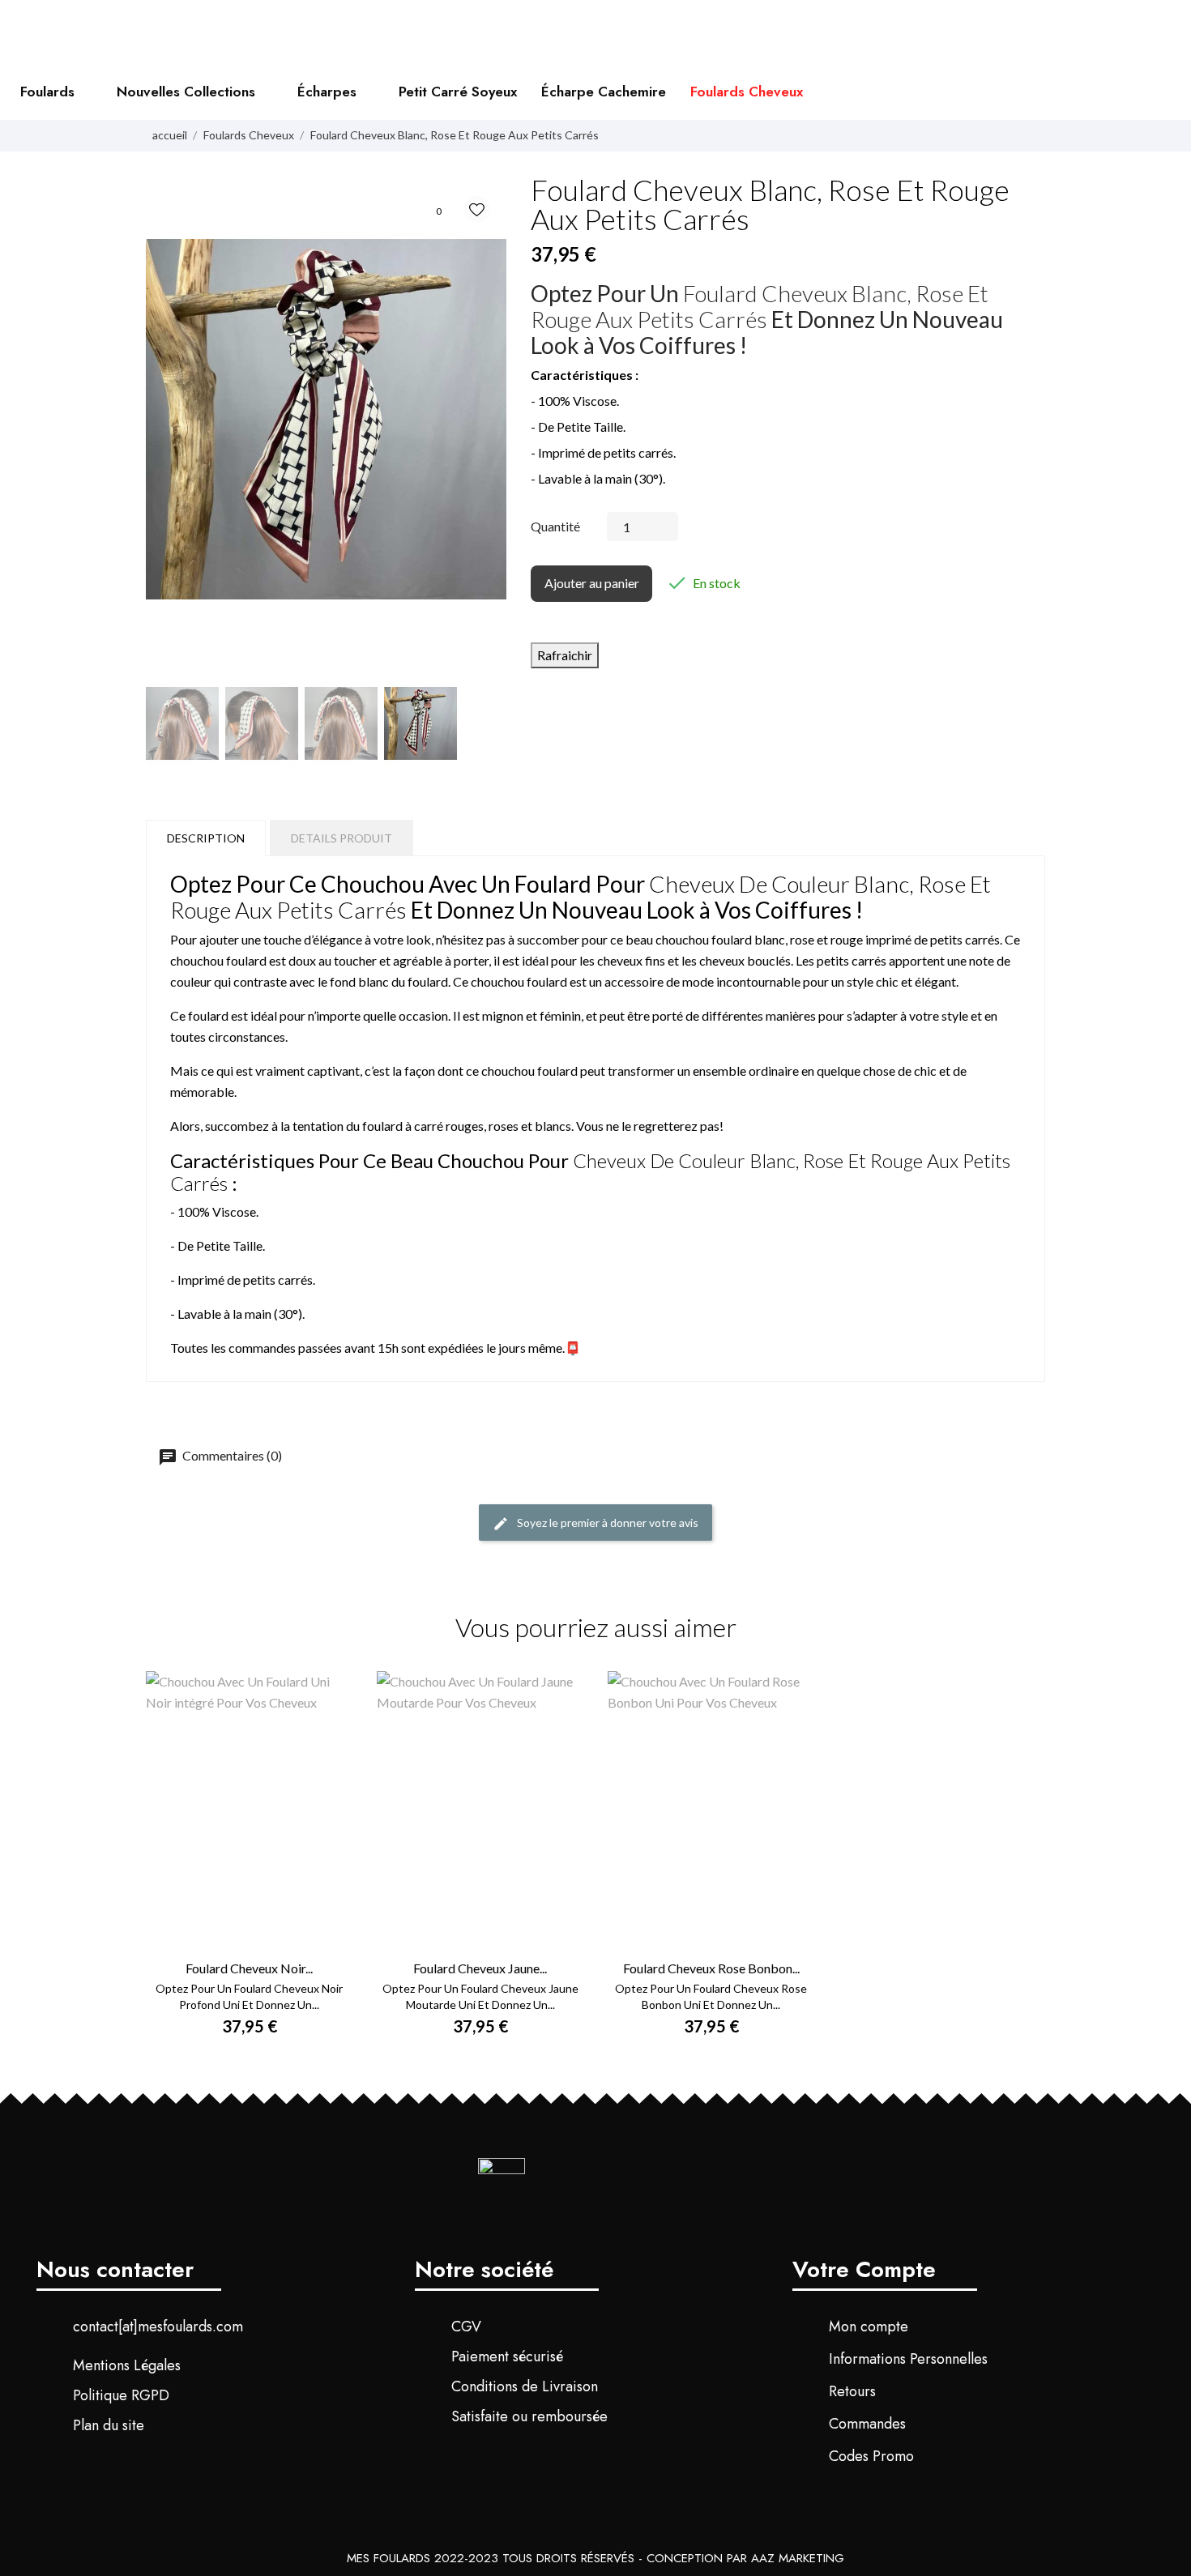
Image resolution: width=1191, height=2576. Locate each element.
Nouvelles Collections (186, 92)
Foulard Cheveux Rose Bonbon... (711, 1968)
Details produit (342, 838)
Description (206, 838)
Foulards (47, 92)
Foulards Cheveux (747, 92)
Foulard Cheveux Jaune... (480, 1968)
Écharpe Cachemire (604, 92)
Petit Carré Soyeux (458, 92)
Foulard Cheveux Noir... (249, 1968)
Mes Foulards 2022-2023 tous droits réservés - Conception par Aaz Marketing (595, 2558)
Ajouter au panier (592, 583)
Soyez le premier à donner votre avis (606, 1523)
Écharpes (327, 92)
